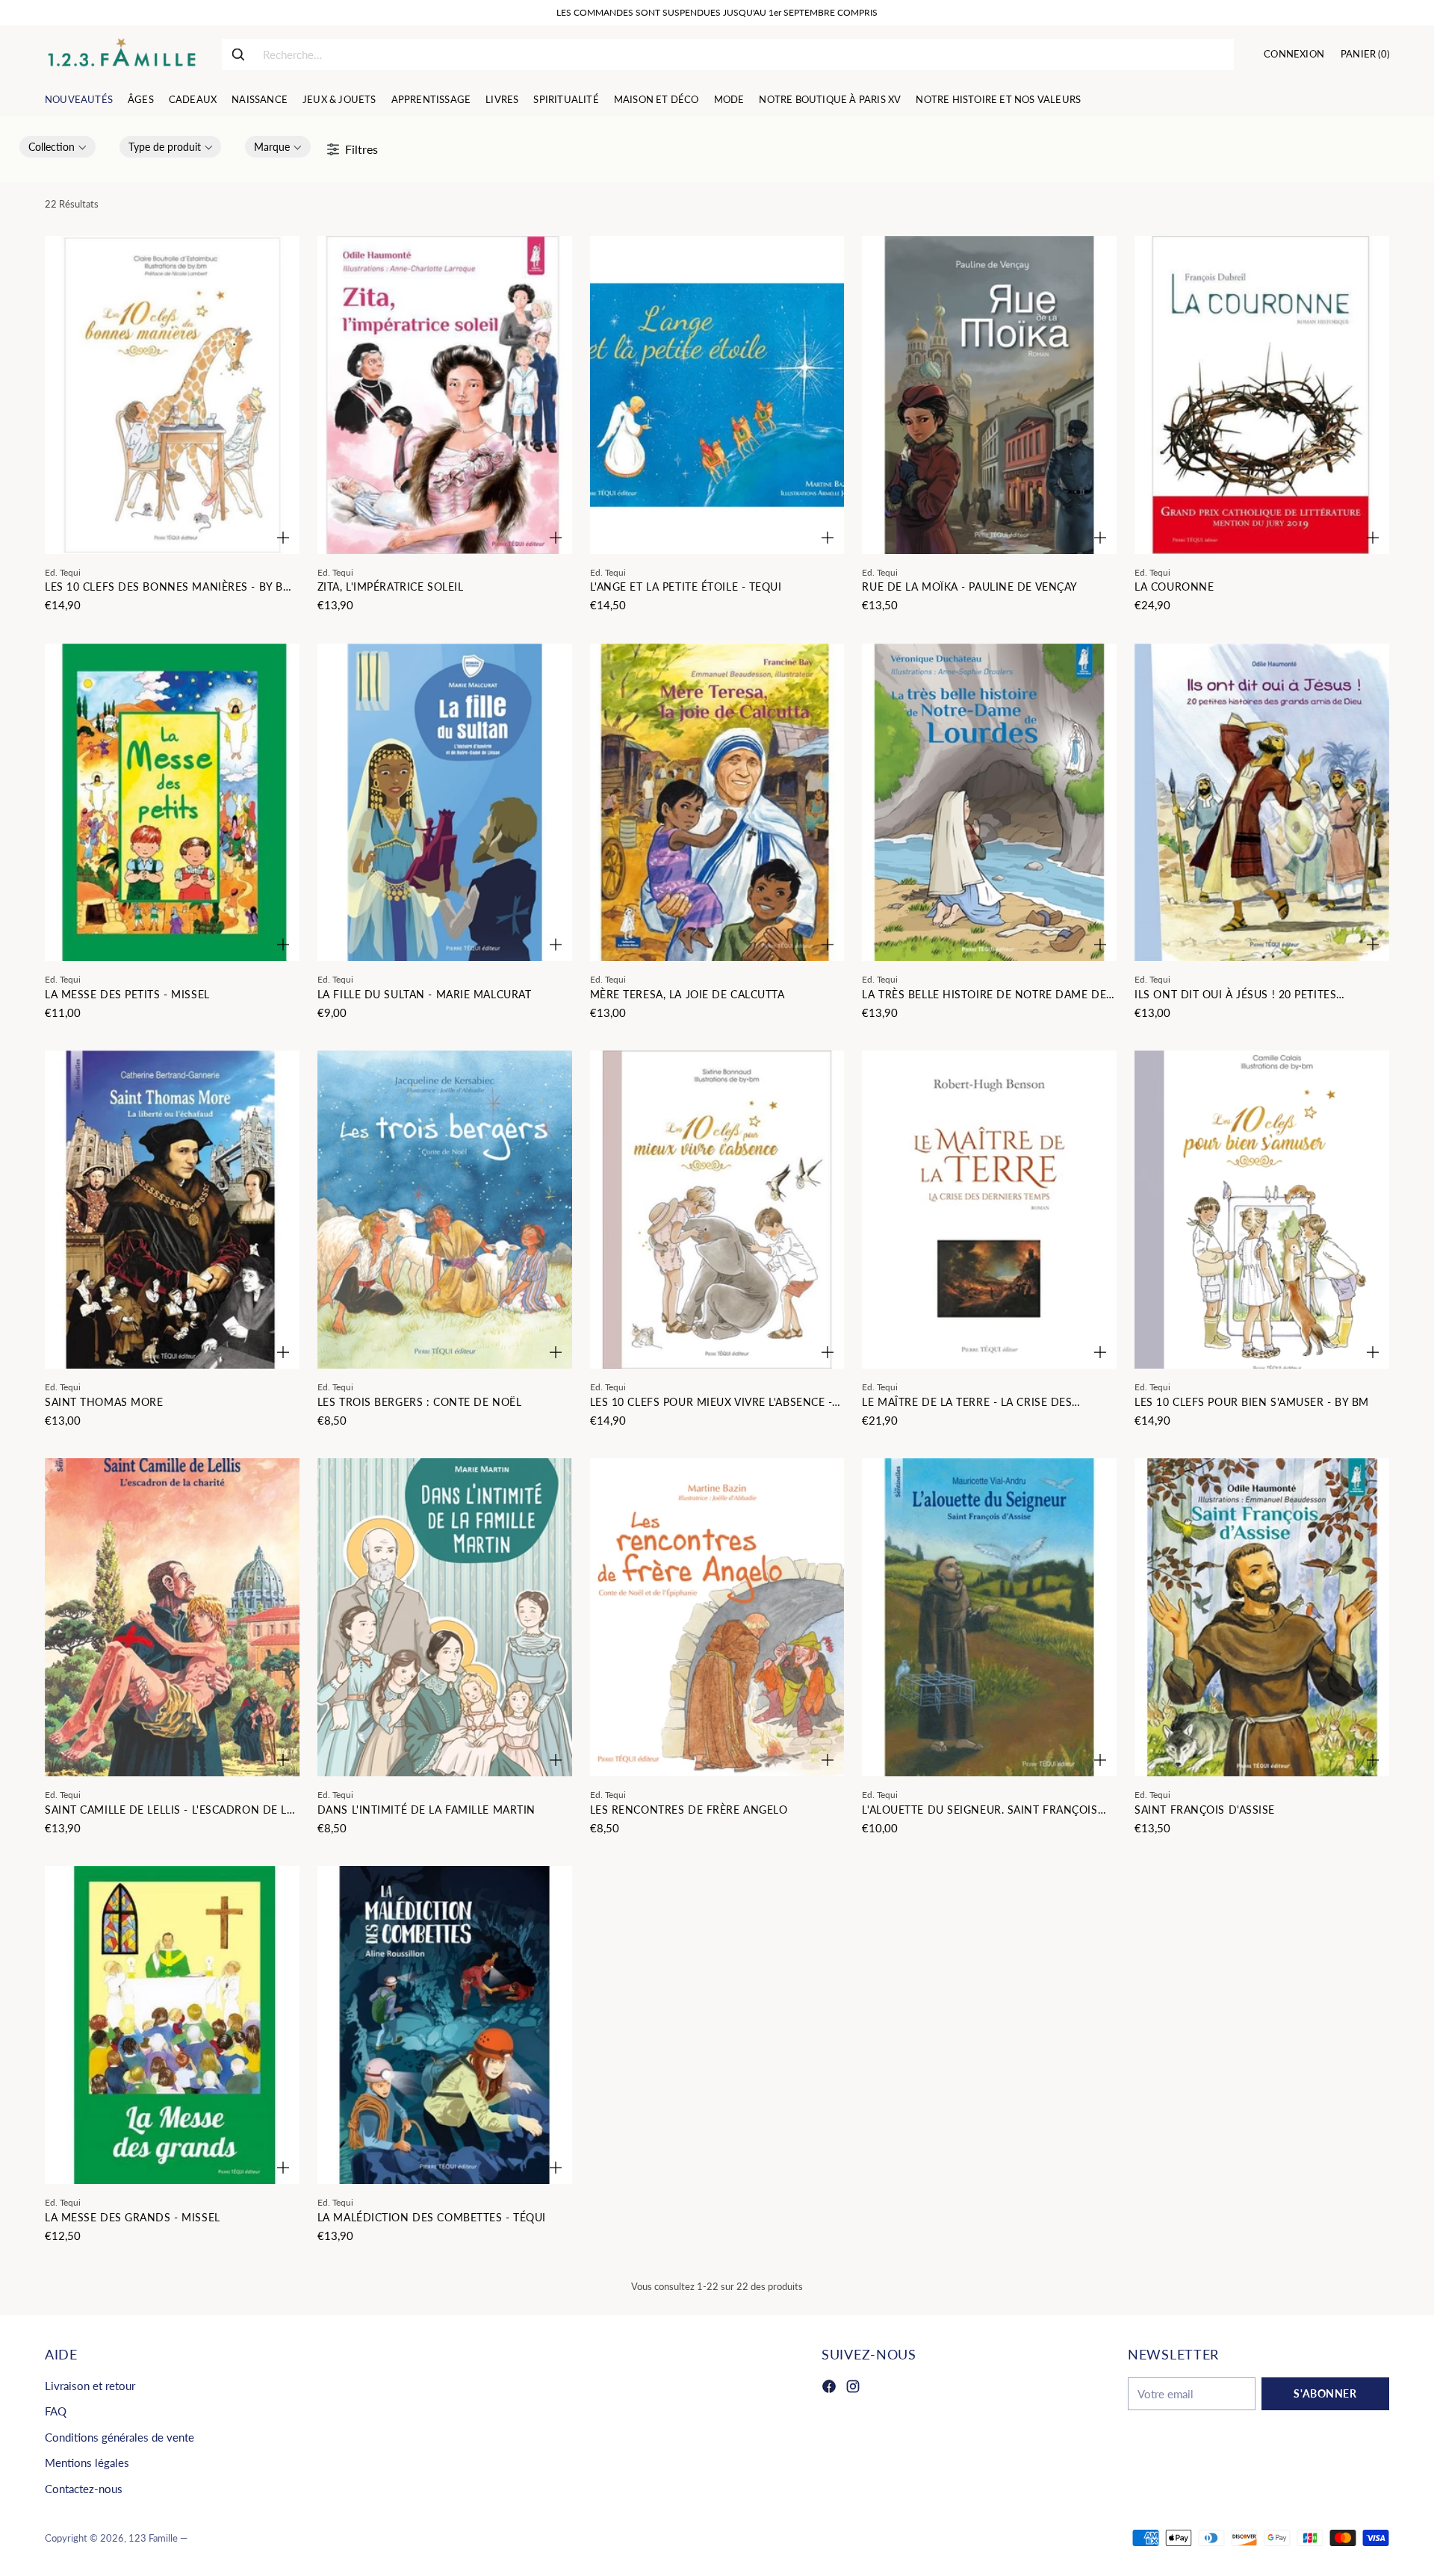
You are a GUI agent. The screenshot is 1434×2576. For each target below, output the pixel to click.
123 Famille (153, 2538)
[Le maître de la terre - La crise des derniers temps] (989, 1210)
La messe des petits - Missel (127, 994)
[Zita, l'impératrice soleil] (445, 395)
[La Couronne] (1262, 395)
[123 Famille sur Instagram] (853, 2389)
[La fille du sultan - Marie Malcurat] (445, 803)
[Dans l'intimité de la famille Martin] (445, 1617)
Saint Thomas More (104, 1402)
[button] (58, 147)
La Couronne (1174, 587)
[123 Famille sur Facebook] (829, 2389)
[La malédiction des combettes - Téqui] (445, 2025)
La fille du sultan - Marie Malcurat (425, 994)
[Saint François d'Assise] (1262, 1617)
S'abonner (1325, 2393)
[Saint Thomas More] (172, 1210)
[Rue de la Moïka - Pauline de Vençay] (989, 395)
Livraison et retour (90, 2386)
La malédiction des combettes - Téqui (432, 2217)
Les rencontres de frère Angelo (689, 1810)
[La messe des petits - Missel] (172, 803)
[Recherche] (238, 55)
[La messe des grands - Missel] (172, 2025)
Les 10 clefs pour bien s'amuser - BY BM (1252, 1402)
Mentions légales (87, 2463)
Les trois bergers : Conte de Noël (419, 1402)
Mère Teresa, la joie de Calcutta (687, 994)
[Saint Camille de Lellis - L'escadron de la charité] (172, 1617)
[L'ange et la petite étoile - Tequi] (717, 395)
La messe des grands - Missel (133, 2217)
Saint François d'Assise (1205, 1810)
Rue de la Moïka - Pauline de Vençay (970, 587)
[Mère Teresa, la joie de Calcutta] (717, 803)
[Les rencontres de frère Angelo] (717, 1617)
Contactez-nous (84, 2489)
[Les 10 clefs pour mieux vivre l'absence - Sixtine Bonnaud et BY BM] (717, 1210)
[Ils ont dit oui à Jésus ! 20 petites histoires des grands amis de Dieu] (1262, 803)
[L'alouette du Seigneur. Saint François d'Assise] (989, 1617)
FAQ (56, 2411)
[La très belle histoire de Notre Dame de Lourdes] (989, 803)
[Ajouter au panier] (283, 538)
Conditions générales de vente (119, 2437)
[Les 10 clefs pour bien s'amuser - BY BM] (1262, 1210)
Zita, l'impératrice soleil (391, 587)
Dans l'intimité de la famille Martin (426, 1810)
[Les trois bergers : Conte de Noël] (445, 1210)
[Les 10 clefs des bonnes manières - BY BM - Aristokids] (172, 395)
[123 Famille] (121, 55)
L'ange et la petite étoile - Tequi (686, 587)
